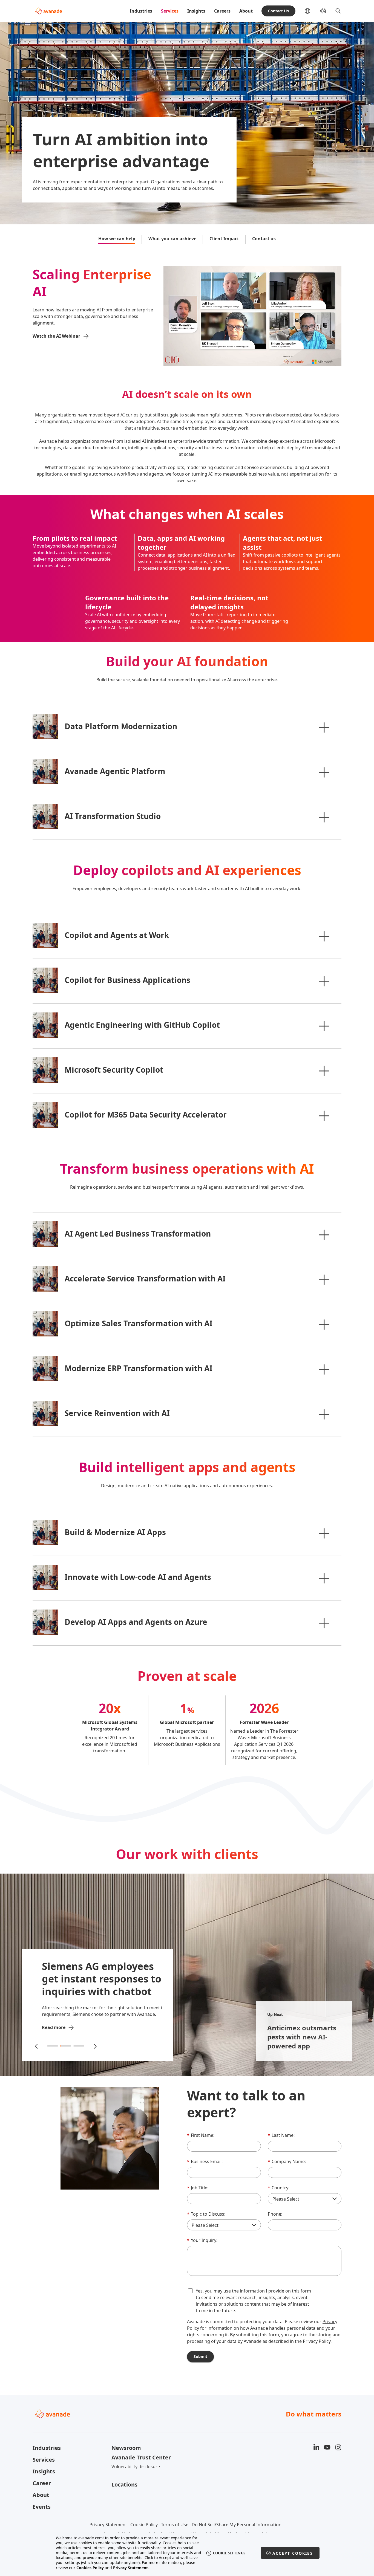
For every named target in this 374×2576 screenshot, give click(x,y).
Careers (222, 11)
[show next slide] (95, 2046)
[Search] (338, 11)
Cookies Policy (90, 2568)
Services (170, 11)
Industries (141, 11)
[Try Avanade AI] (323, 11)
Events (42, 2507)
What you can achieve (172, 239)
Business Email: (205, 2161)
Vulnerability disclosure (136, 2467)
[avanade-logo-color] (49, 11)
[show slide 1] (53, 2046)
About (246, 11)
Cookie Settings (229, 2553)
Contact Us (278, 11)
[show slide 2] (66, 2046)
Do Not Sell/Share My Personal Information (237, 2525)
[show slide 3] (79, 2046)
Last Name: (281, 2135)
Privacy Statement (108, 2525)
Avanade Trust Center (141, 2457)
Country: (279, 2188)
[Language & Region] (312, 11)
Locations (124, 2484)
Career (42, 2483)
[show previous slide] (37, 2046)
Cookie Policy (144, 2525)
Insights (196, 11)
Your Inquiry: (202, 2240)
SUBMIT (200, 2356)
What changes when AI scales (187, 514)
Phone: (275, 2214)
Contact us (264, 239)
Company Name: (287, 2161)
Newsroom (126, 2448)
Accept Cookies (293, 2553)
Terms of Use (175, 2525)
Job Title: (198, 2188)
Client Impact (224, 239)
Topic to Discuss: (206, 2214)
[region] (187, 2553)
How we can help (117, 239)
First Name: (201, 2135)
